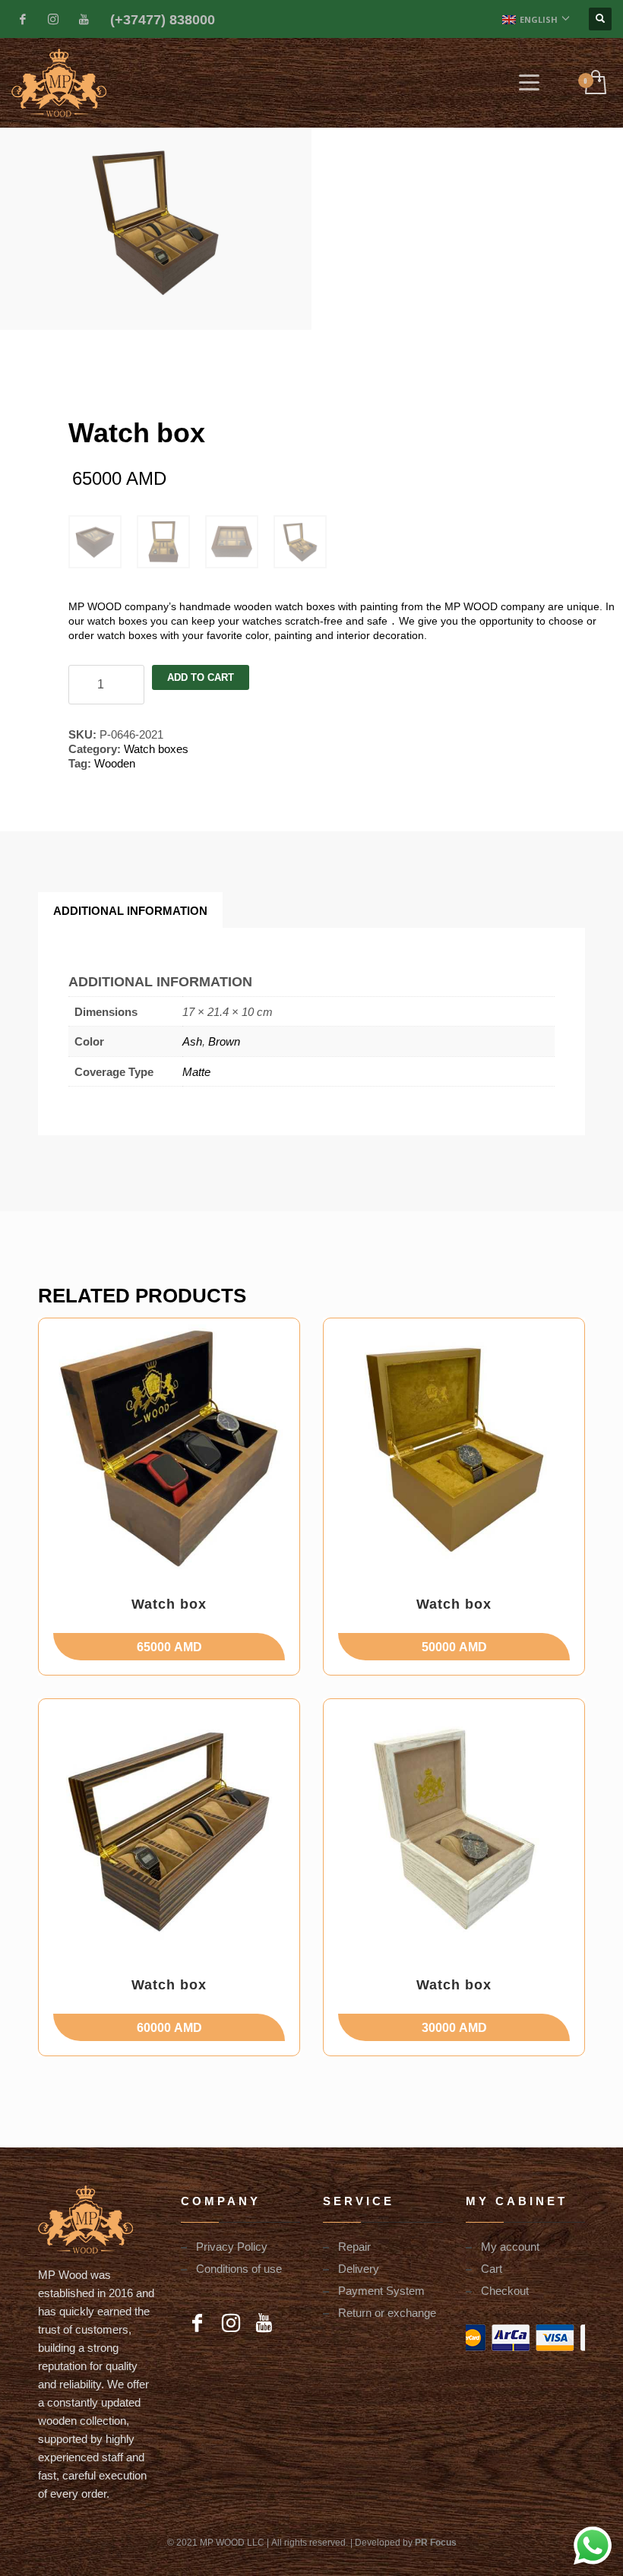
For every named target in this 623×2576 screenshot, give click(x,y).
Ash (192, 1041)
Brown (224, 1041)
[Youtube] (84, 19)
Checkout (505, 2290)
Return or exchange (387, 2312)
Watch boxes (156, 748)
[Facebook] (23, 19)
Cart (492, 2268)
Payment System (381, 2290)
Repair (354, 2246)
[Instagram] (53, 19)
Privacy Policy (232, 2246)
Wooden (115, 763)
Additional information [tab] (130, 910)
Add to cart (201, 677)
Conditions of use (239, 2268)
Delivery (359, 2268)
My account (510, 2246)
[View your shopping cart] (595, 83)
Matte (196, 1071)
